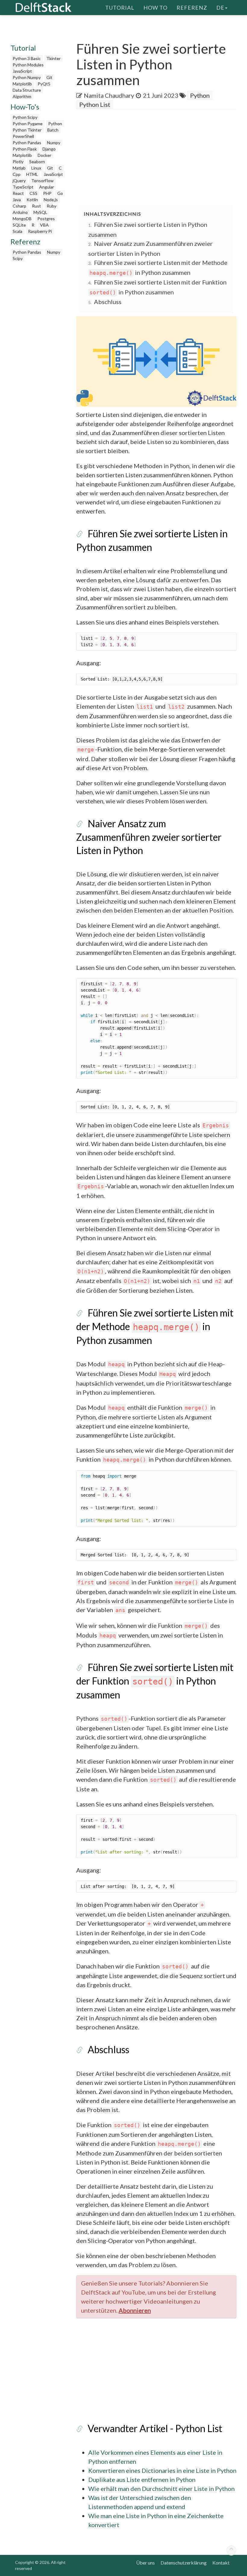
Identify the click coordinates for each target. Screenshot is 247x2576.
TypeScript (23, 187)
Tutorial (120, 8)
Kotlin (32, 200)
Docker (44, 155)
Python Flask (25, 149)
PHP (47, 193)
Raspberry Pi (40, 231)
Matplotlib (22, 84)
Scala (17, 231)
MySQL (40, 212)
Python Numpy (27, 77)
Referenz (192, 8)
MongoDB (22, 219)
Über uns (145, 2563)
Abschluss (108, 302)
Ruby (52, 206)
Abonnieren (135, 2310)
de (220, 8)
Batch (53, 130)
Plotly (18, 162)
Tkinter (53, 58)
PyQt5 (44, 84)
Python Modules (28, 65)
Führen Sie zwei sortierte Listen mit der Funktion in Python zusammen (155, 1681)
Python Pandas (27, 143)
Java (17, 200)
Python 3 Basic (27, 58)
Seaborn (37, 162)
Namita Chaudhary (109, 95)
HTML (32, 174)
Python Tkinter (27, 130)
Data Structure (27, 90)
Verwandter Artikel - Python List (155, 2428)
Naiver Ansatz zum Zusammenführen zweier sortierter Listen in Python (149, 837)
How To (155, 8)
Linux (36, 168)
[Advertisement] (162, 157)
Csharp (19, 206)
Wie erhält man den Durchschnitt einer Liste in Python (161, 2489)
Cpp (17, 174)
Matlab (19, 168)
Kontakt (221, 2563)
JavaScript (22, 71)
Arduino (20, 212)
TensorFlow (42, 181)
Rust (36, 206)
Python (55, 124)
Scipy (18, 258)
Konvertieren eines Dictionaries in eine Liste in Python (162, 2470)
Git (49, 77)
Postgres (46, 219)
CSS (33, 193)
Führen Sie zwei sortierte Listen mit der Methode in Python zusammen (155, 1326)
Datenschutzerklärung (184, 2563)
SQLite (19, 225)
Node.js (51, 200)
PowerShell (23, 136)
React (18, 193)
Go (60, 193)
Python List (95, 104)
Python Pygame (28, 124)
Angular (47, 187)
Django (49, 149)
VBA (44, 225)
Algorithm (22, 96)
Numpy (54, 143)
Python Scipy (25, 117)
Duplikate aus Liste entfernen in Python (142, 2479)
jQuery (19, 181)
